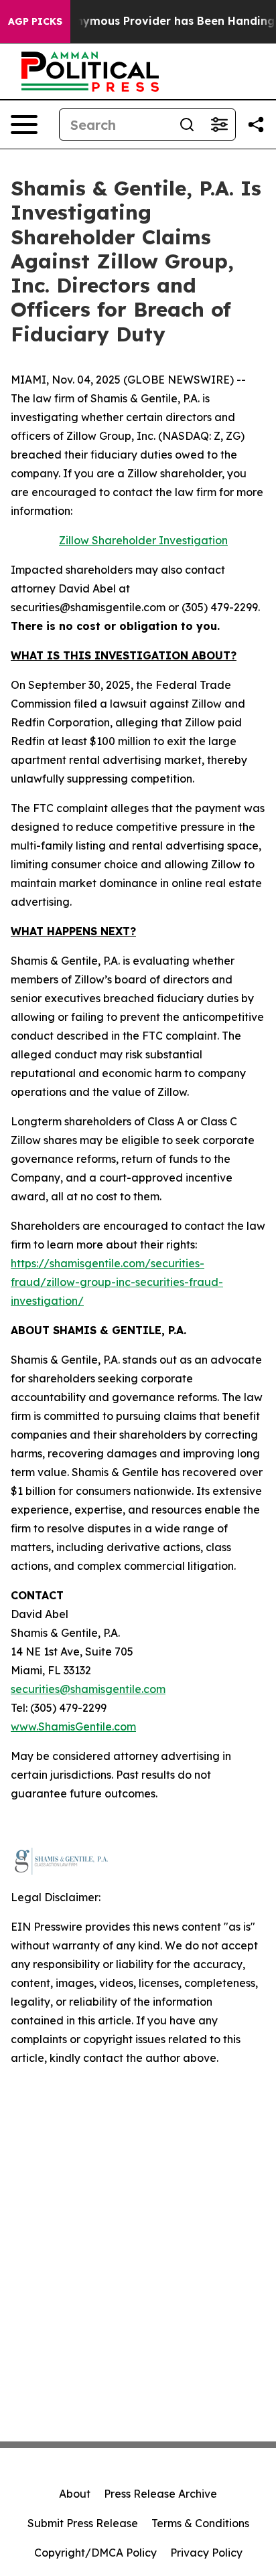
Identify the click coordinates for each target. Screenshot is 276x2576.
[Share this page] (256, 125)
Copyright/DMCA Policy (95, 2553)
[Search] (187, 125)
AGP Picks (35, 21)
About (75, 2494)
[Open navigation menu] (24, 125)
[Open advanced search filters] (219, 125)
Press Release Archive (160, 2494)
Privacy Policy (206, 2553)
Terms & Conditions (200, 2523)
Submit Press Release (83, 2523)
